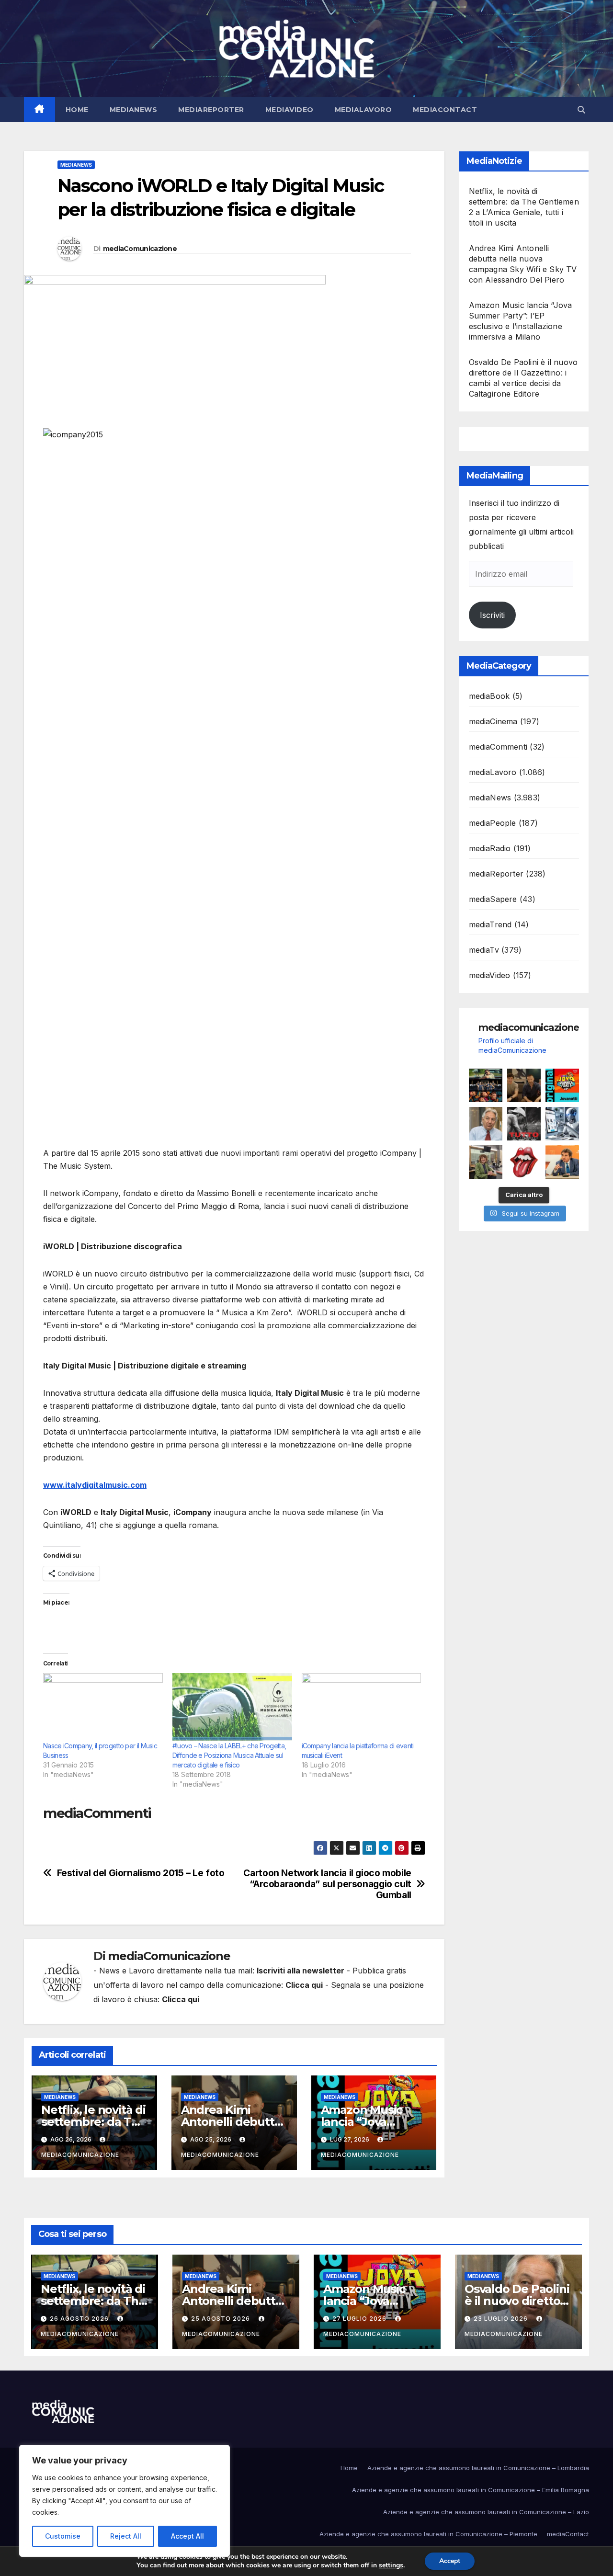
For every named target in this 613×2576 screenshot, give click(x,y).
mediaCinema (493, 721)
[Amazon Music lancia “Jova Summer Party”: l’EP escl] (562, 1085)
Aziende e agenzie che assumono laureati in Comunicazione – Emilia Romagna (471, 2490)
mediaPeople (493, 823)
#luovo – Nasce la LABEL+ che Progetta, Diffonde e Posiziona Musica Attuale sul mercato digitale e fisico (229, 1755)
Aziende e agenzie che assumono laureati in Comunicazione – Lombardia (478, 2468)
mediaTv (484, 950)
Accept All (187, 2536)
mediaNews (134, 110)
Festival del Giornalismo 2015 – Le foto (141, 1873)
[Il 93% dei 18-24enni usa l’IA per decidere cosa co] (562, 1124)
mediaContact (445, 110)
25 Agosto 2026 (221, 2319)
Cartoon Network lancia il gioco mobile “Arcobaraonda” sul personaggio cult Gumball (327, 1884)
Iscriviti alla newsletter (301, 1971)
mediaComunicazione (140, 249)
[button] (581, 110)
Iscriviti (492, 615)
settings (391, 2565)
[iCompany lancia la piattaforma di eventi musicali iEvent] (362, 1707)
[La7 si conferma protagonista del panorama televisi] (562, 1162)
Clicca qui (304, 1985)
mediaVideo (289, 110)
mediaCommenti (498, 747)
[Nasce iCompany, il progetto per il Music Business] (103, 1707)
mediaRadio (490, 848)
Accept (450, 2561)
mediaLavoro (363, 110)
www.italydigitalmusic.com (95, 1485)
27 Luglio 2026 (360, 2319)
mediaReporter (211, 110)
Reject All (126, 2536)
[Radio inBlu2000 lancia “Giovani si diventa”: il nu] (486, 1162)
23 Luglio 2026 (502, 2319)
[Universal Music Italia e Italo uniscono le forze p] (524, 1162)
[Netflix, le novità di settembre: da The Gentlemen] (486, 1085)
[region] (125, 2501)
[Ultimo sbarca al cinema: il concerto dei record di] (524, 1124)
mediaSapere (493, 899)
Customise (63, 2536)
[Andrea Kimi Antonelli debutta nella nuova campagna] (524, 1085)
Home (77, 110)
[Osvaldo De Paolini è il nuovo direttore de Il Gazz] (486, 1124)
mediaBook (489, 696)
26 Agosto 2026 (80, 2319)
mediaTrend (490, 924)
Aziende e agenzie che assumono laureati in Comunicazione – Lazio (486, 2512)
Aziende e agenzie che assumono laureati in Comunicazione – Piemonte (428, 2534)
